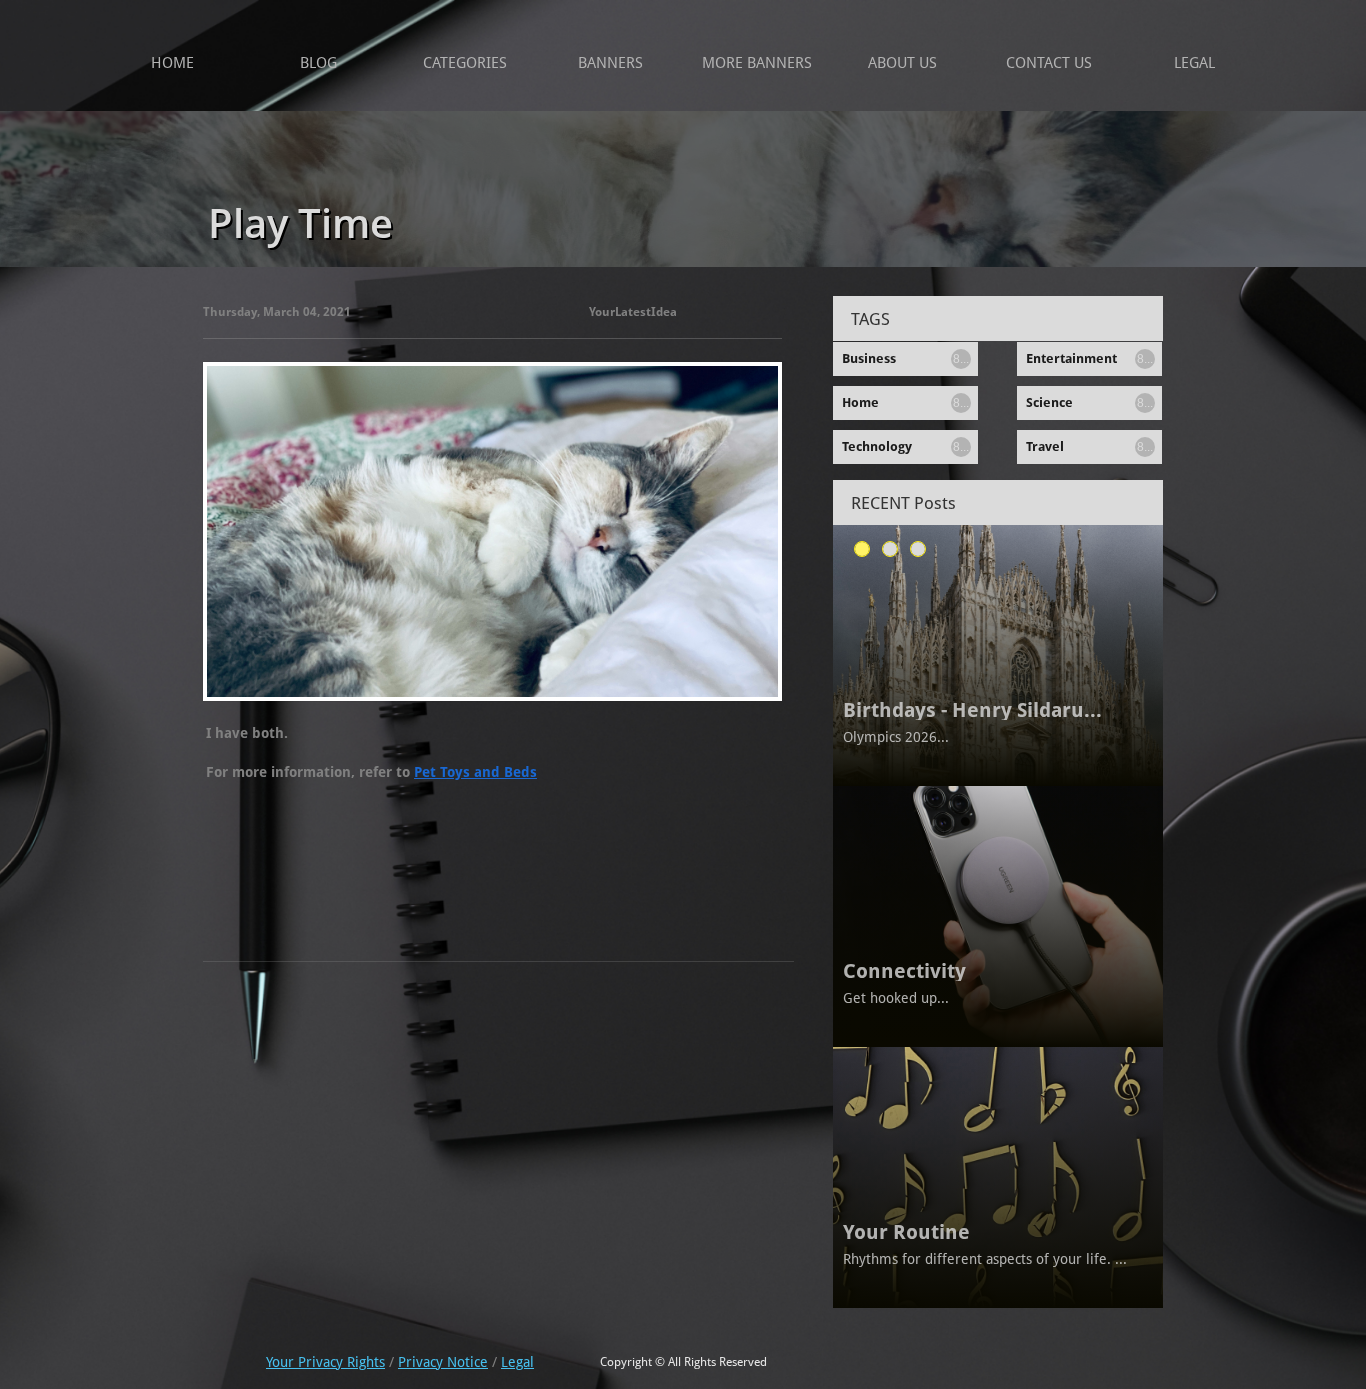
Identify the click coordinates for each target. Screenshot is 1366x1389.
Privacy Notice (443, 1362)
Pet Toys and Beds (475, 772)
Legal (517, 1362)
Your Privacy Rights (325, 1362)
